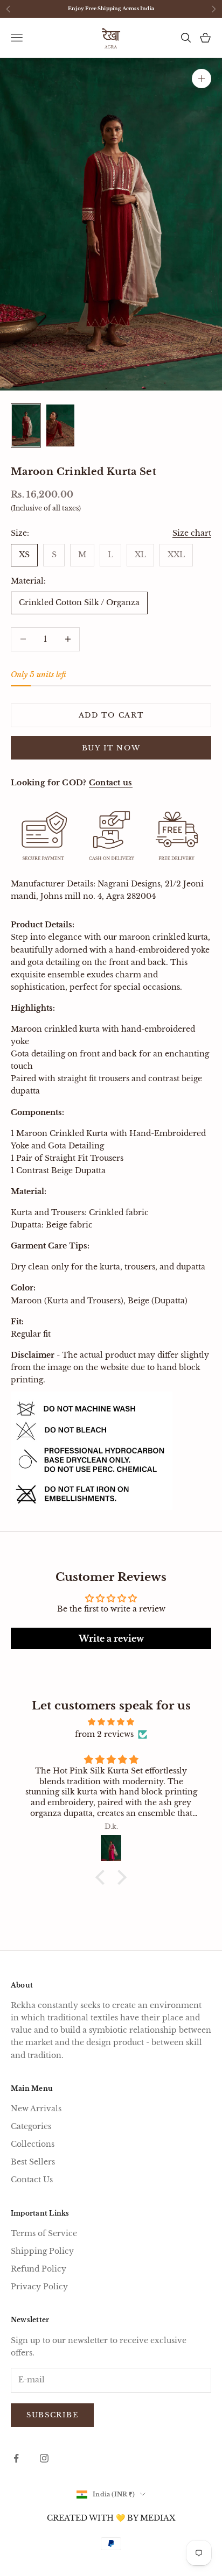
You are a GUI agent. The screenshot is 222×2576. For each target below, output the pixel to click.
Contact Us (32, 2180)
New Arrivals (36, 2109)
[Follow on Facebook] (16, 2458)
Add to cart (111, 715)
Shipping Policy (42, 2251)
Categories (31, 2126)
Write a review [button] (111, 1638)
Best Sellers (33, 2162)
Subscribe (52, 2415)
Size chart (192, 533)
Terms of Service (44, 2233)
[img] (111, 1722)
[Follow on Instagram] (44, 2458)
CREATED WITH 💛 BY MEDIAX (111, 2518)
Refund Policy (39, 2269)
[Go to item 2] (60, 425)
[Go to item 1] (26, 425)
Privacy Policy (39, 2287)
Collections (33, 2144)
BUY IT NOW (111, 748)
